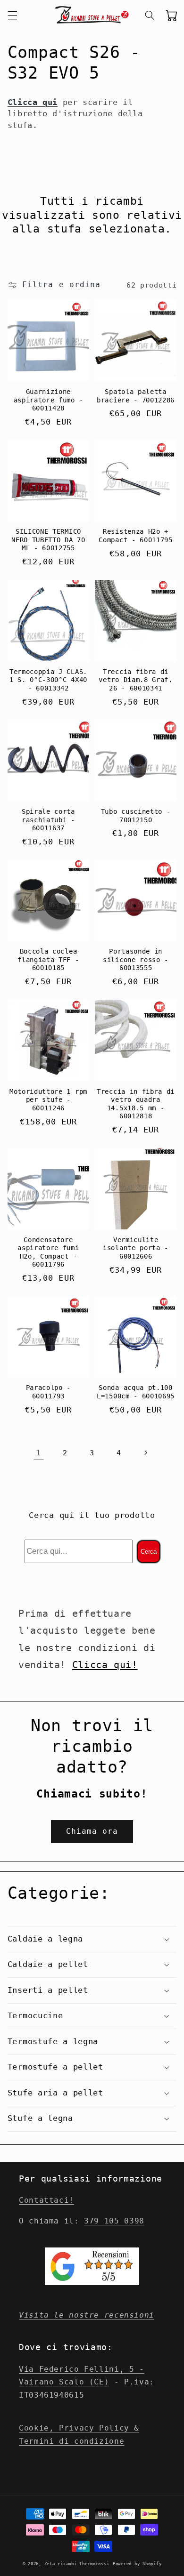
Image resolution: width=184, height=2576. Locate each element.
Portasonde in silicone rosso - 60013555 (136, 959)
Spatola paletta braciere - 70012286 (136, 396)
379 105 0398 (114, 2221)
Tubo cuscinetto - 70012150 (136, 816)
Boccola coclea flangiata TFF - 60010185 (48, 959)
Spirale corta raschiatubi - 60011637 (48, 820)
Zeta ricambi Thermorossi (77, 2564)
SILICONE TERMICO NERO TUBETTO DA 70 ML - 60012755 (48, 540)
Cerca (149, 1552)
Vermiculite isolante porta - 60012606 (136, 1248)
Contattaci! (46, 2200)
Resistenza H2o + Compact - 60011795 (135, 536)
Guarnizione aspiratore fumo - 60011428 (49, 400)
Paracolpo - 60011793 (49, 1392)
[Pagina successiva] (145, 1453)
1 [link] (38, 1453)
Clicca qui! (105, 1665)
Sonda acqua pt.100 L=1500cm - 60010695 (136, 1392)
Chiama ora (92, 1831)
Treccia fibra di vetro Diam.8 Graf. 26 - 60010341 (135, 680)
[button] (12, 15)
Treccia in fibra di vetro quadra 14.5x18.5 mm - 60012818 (136, 1104)
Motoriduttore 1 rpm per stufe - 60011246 (48, 1100)
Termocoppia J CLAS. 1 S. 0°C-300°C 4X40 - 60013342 (48, 680)
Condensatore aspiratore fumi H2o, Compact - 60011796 (48, 1252)
